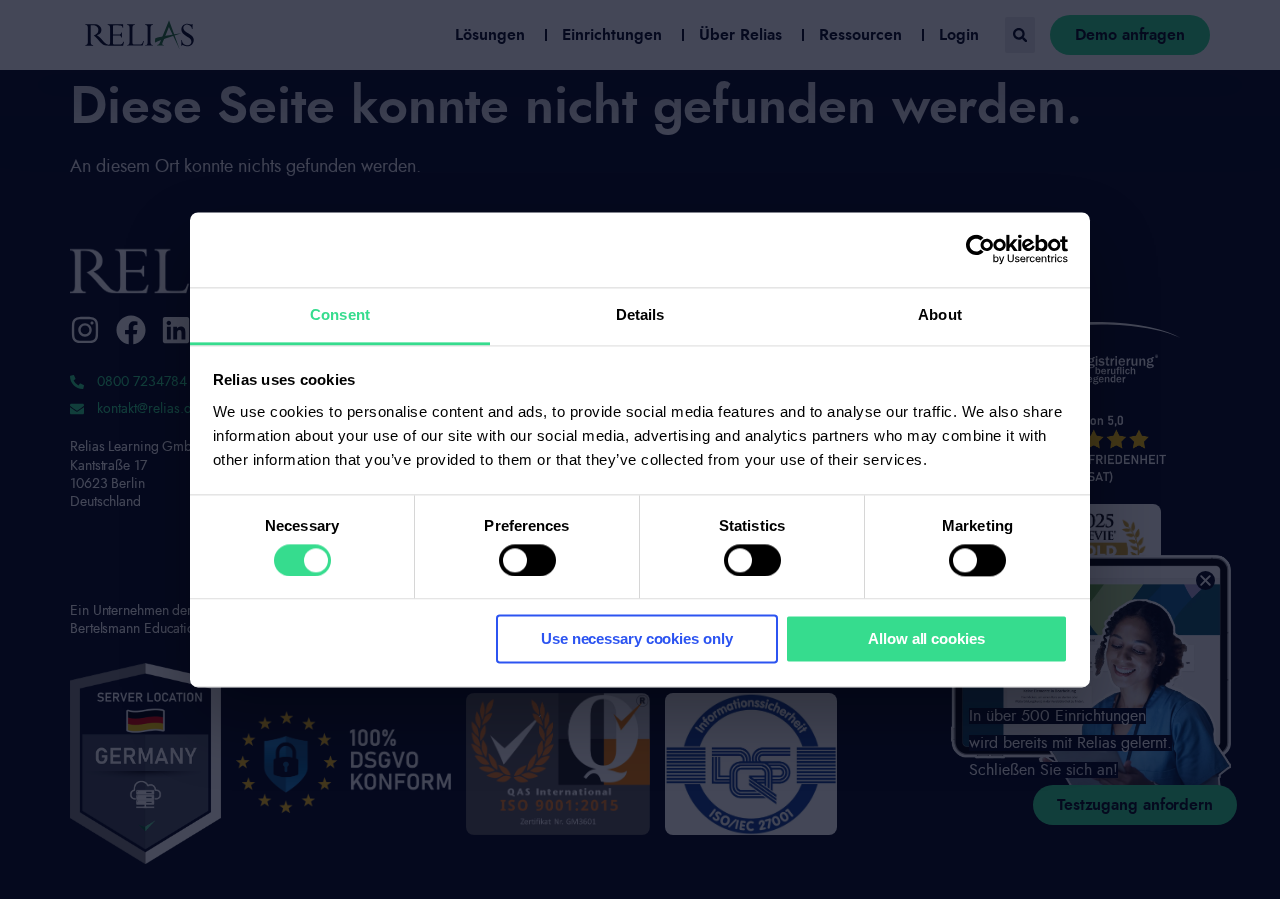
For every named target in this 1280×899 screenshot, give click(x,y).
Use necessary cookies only (636, 639)
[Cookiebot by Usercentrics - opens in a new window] (980, 249)
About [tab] (940, 314)
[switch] (527, 560)
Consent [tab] (340, 314)
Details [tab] (640, 314)
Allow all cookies (926, 639)
